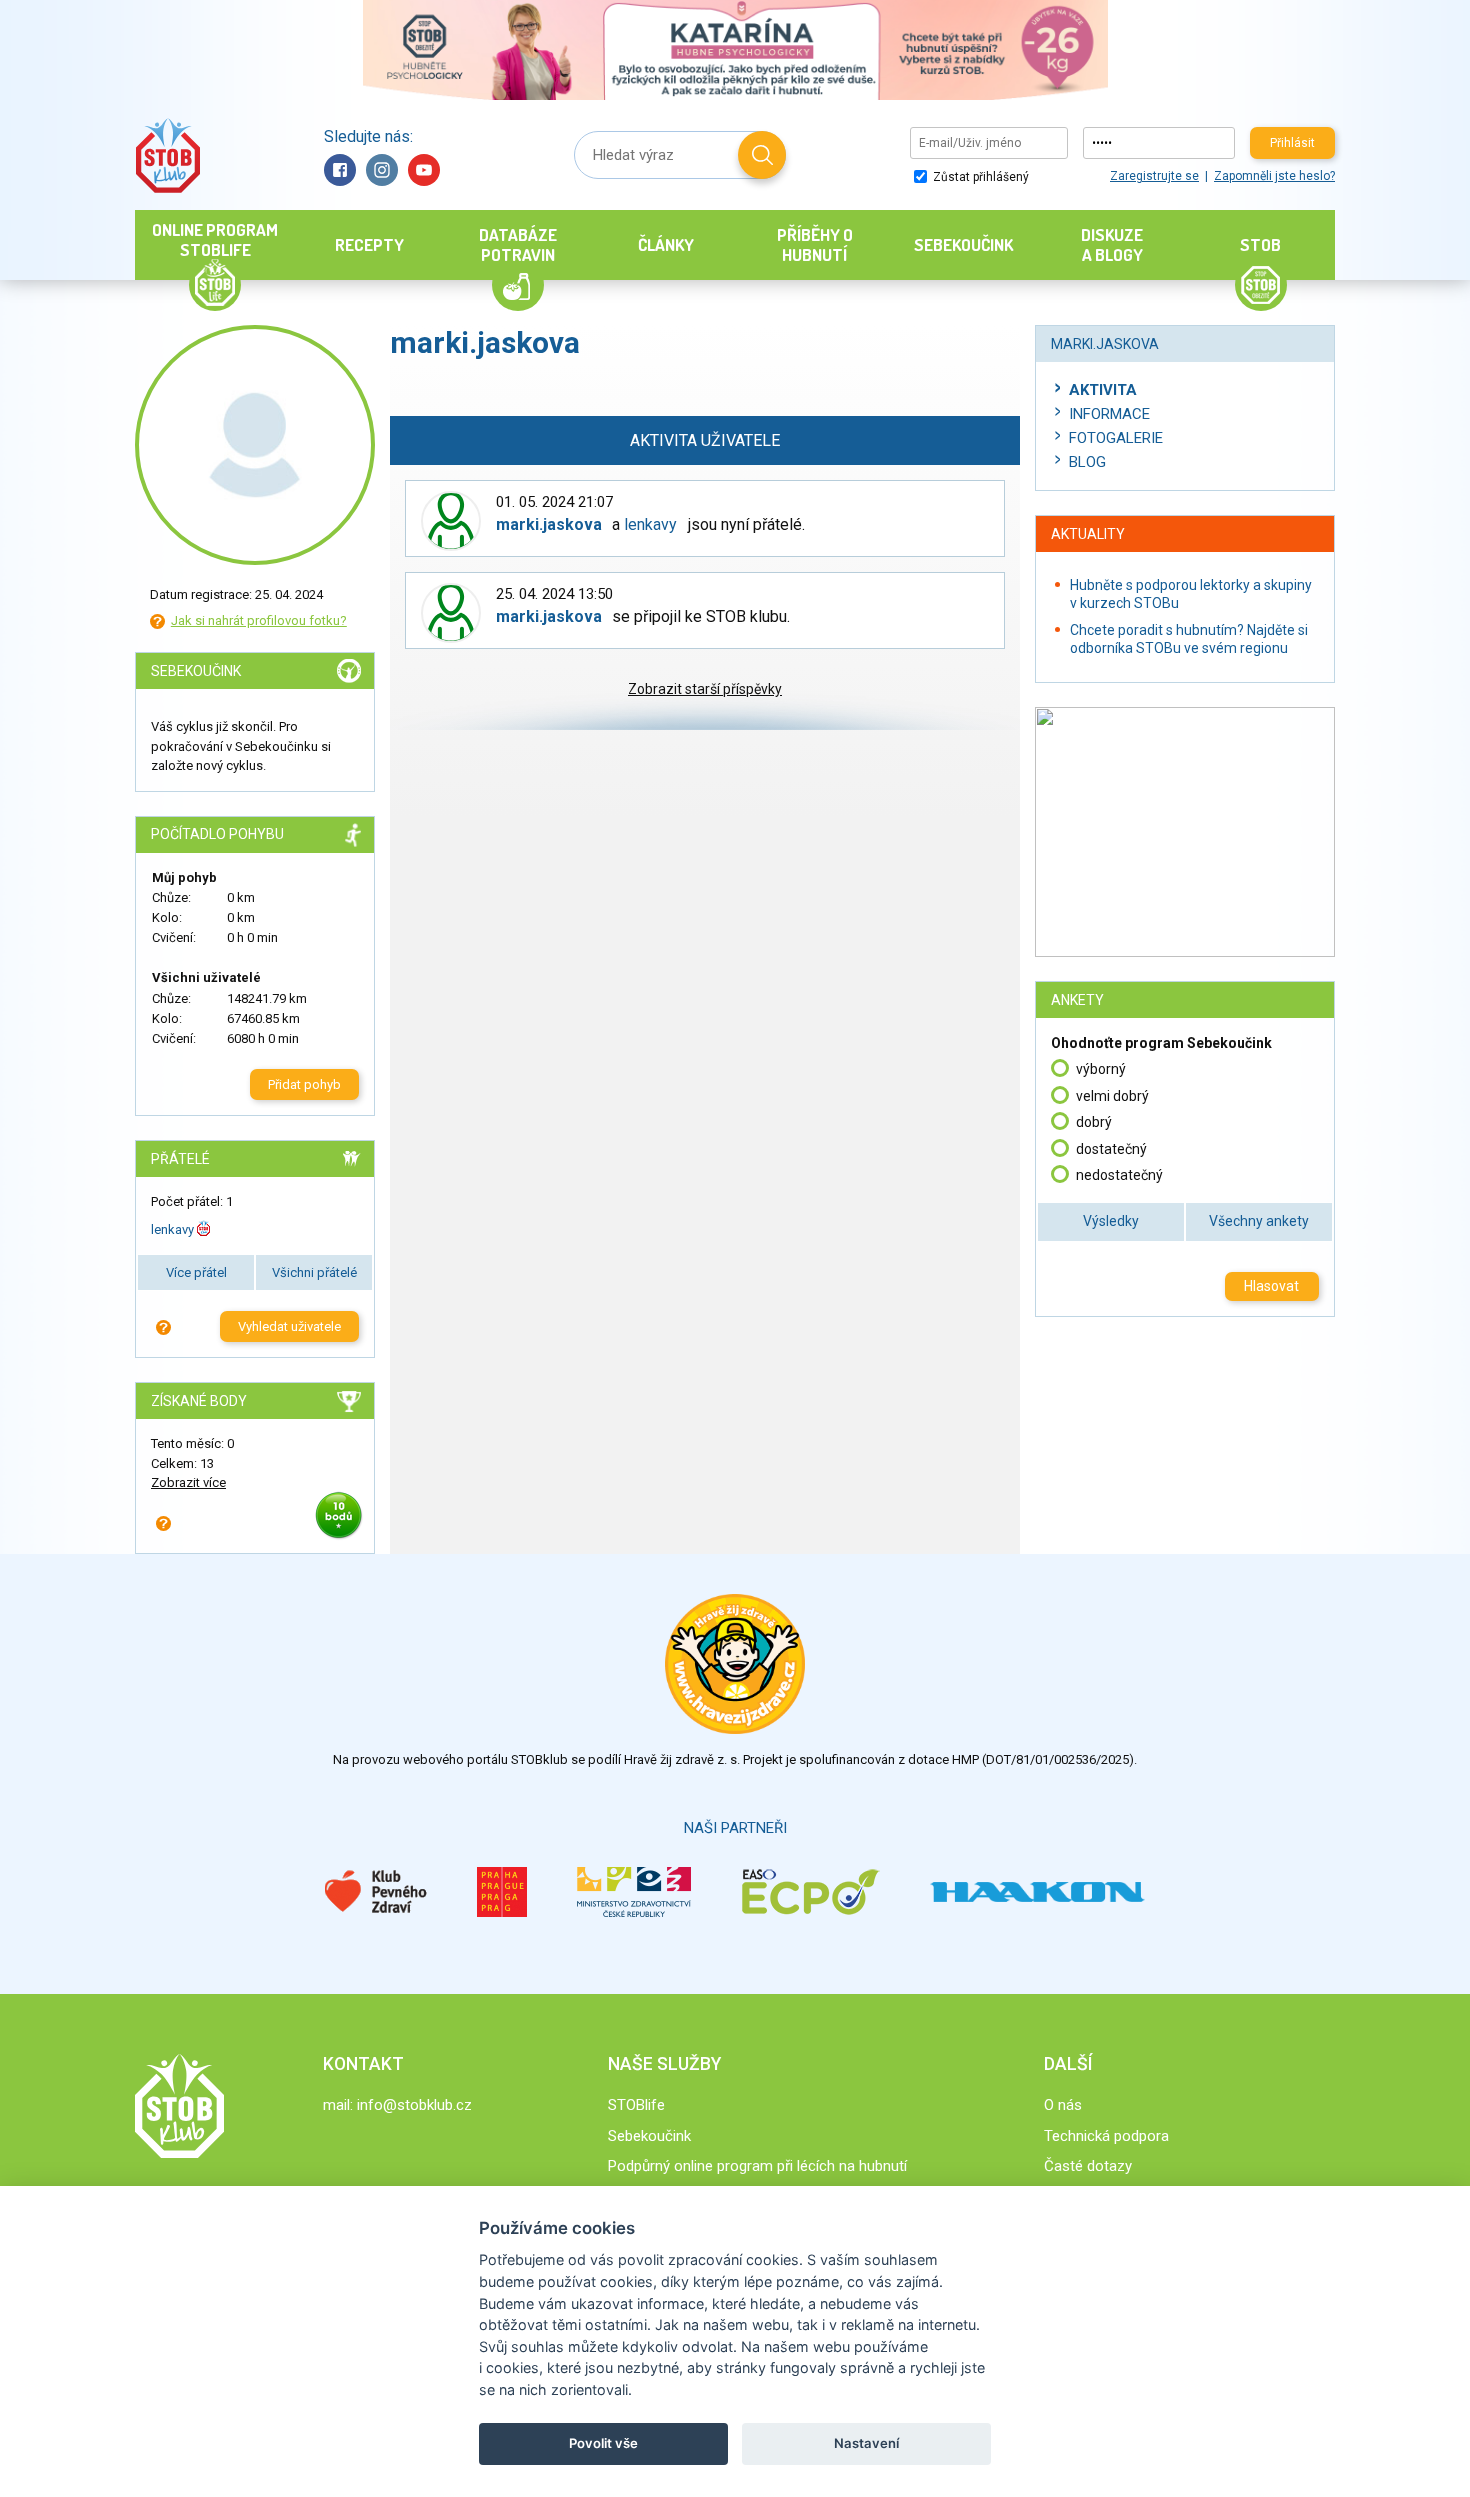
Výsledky (1111, 1221)
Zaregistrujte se (1154, 176)
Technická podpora (1106, 2136)
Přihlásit (1292, 143)
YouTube (424, 170)
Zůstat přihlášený (979, 177)
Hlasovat (1271, 1286)
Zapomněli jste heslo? (1274, 176)
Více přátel (196, 1272)
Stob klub (167, 155)
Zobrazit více (188, 1482)
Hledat (762, 155)
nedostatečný (1119, 1175)
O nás (1063, 2105)
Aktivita (1103, 390)
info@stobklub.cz (414, 2105)
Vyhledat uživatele (289, 1326)
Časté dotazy (1088, 2166)
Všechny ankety (1259, 1221)
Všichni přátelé (314, 1272)
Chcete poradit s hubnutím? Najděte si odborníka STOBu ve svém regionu (1189, 639)
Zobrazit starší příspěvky (705, 689)
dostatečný (1111, 1149)
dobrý (1094, 1122)
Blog (1087, 462)
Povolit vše (603, 2443)
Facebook (340, 170)
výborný (1101, 1069)
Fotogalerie (1116, 438)
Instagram (382, 170)
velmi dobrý (1112, 1096)
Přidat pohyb (304, 1084)
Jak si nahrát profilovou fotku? (259, 620)
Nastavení (866, 2443)
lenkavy (172, 1229)
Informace (1109, 414)
